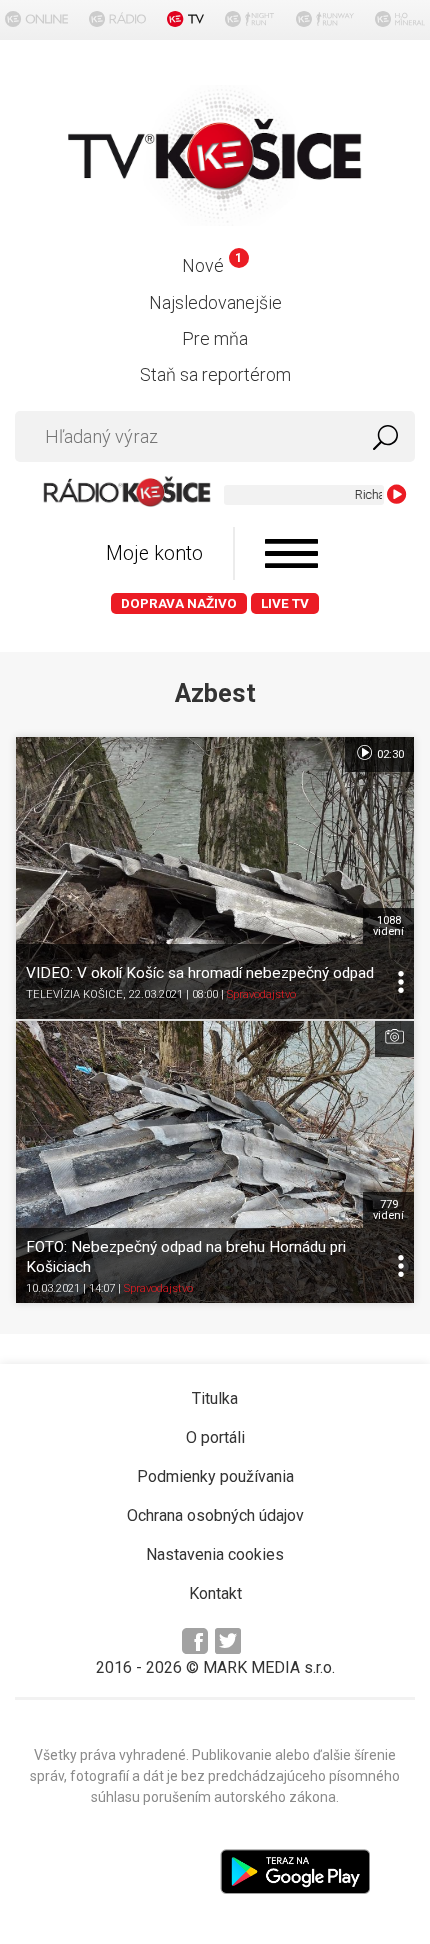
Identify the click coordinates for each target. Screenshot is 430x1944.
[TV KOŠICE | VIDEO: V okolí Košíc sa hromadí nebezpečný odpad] (215, 878)
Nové (211, 265)
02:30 (389, 754)
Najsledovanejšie (215, 302)
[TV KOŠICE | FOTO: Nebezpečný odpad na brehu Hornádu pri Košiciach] (215, 1162)
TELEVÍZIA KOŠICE (74, 994)
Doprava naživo (179, 603)
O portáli (215, 1437)
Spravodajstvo (261, 994)
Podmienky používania (215, 1476)
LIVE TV (285, 603)
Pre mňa (215, 338)
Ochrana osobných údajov (215, 1515)
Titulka (215, 1398)
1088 (388, 926)
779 (388, 1210)
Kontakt (215, 1593)
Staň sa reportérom (215, 374)
